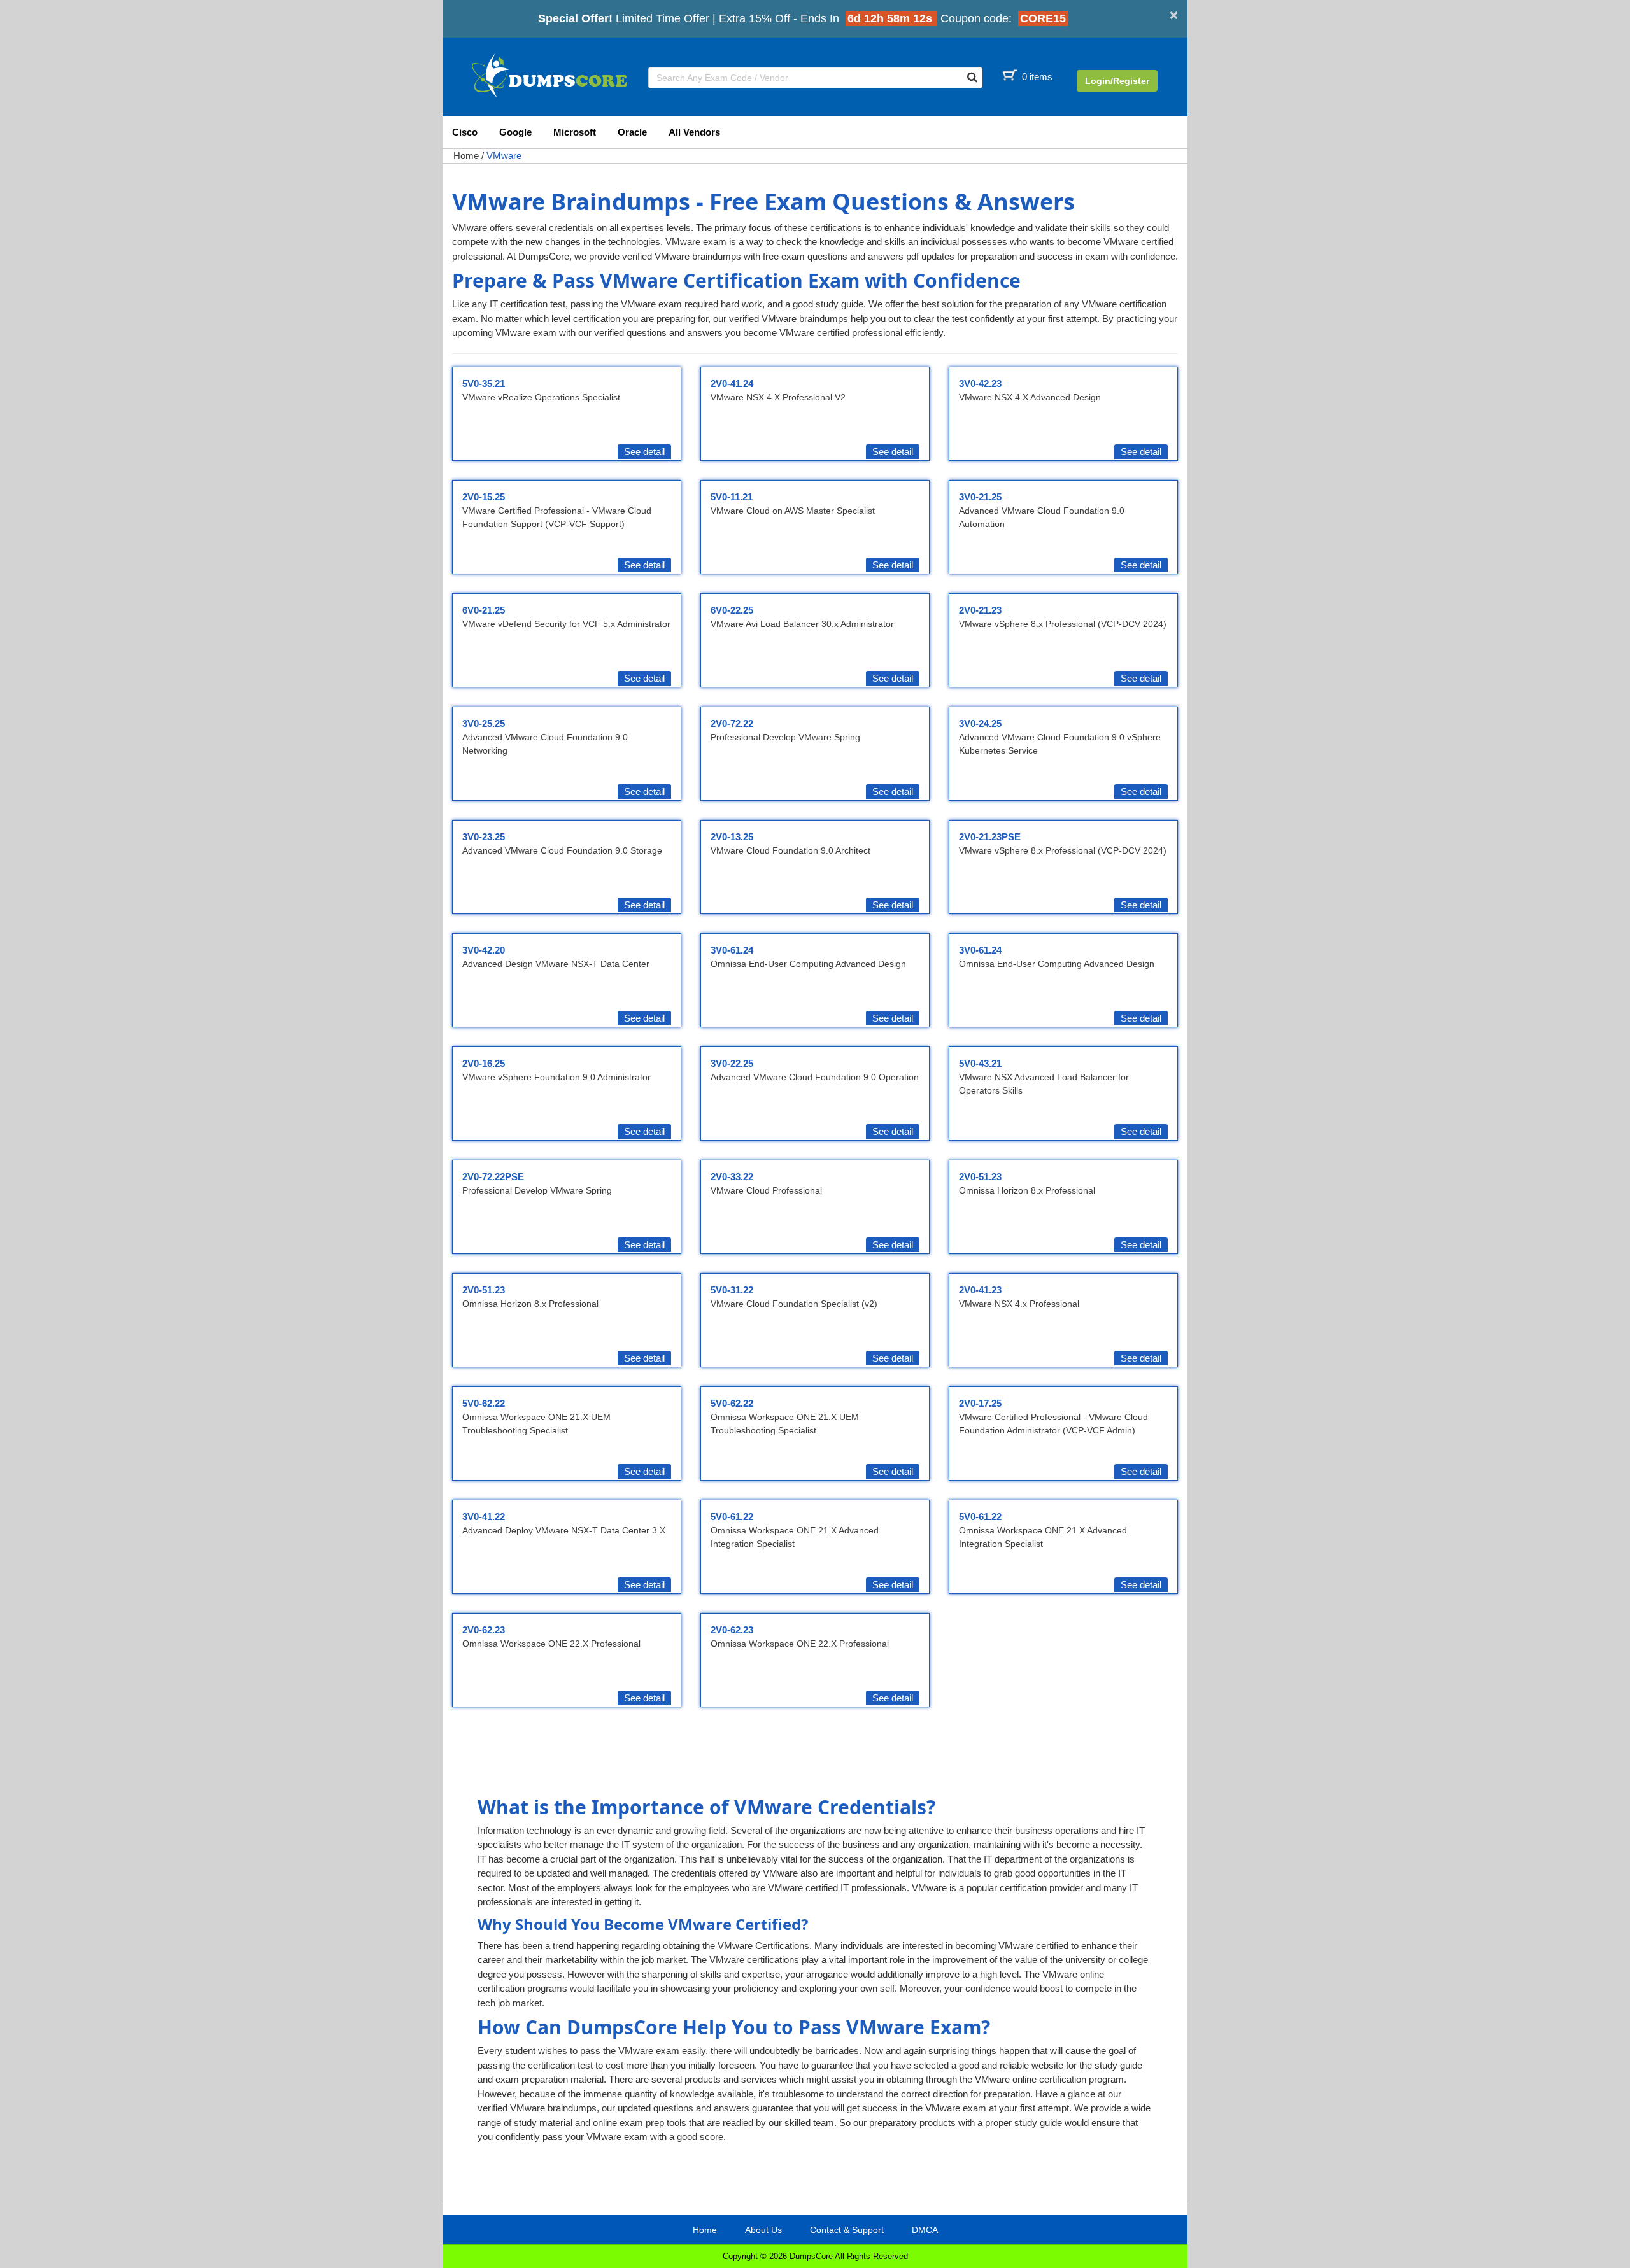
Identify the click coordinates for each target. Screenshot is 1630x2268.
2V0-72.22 (732, 723)
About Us (763, 2230)
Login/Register (1117, 81)
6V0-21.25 (484, 610)
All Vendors (694, 132)
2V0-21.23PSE (990, 837)
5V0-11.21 (732, 497)
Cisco (465, 132)
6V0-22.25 (732, 610)
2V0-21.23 (980, 610)
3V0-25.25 (484, 723)
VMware (504, 156)
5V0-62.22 (484, 1403)
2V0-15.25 (484, 497)
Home (466, 156)
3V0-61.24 (732, 950)
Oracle (632, 132)
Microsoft (575, 132)
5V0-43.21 (980, 1063)
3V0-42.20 (484, 950)
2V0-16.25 (484, 1063)
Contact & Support (847, 2230)
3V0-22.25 (732, 1063)
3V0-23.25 (484, 837)
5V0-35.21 (484, 384)
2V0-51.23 (980, 1177)
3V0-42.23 (980, 384)
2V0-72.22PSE (493, 1177)
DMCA (925, 2230)
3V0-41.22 (484, 1517)
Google (515, 132)
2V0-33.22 (732, 1177)
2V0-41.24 (732, 384)
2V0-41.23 (980, 1290)
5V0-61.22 (732, 1517)
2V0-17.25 (980, 1403)
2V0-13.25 (732, 837)
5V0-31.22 (732, 1290)
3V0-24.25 (980, 723)
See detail (644, 452)
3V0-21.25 (980, 497)
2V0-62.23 (484, 1630)
